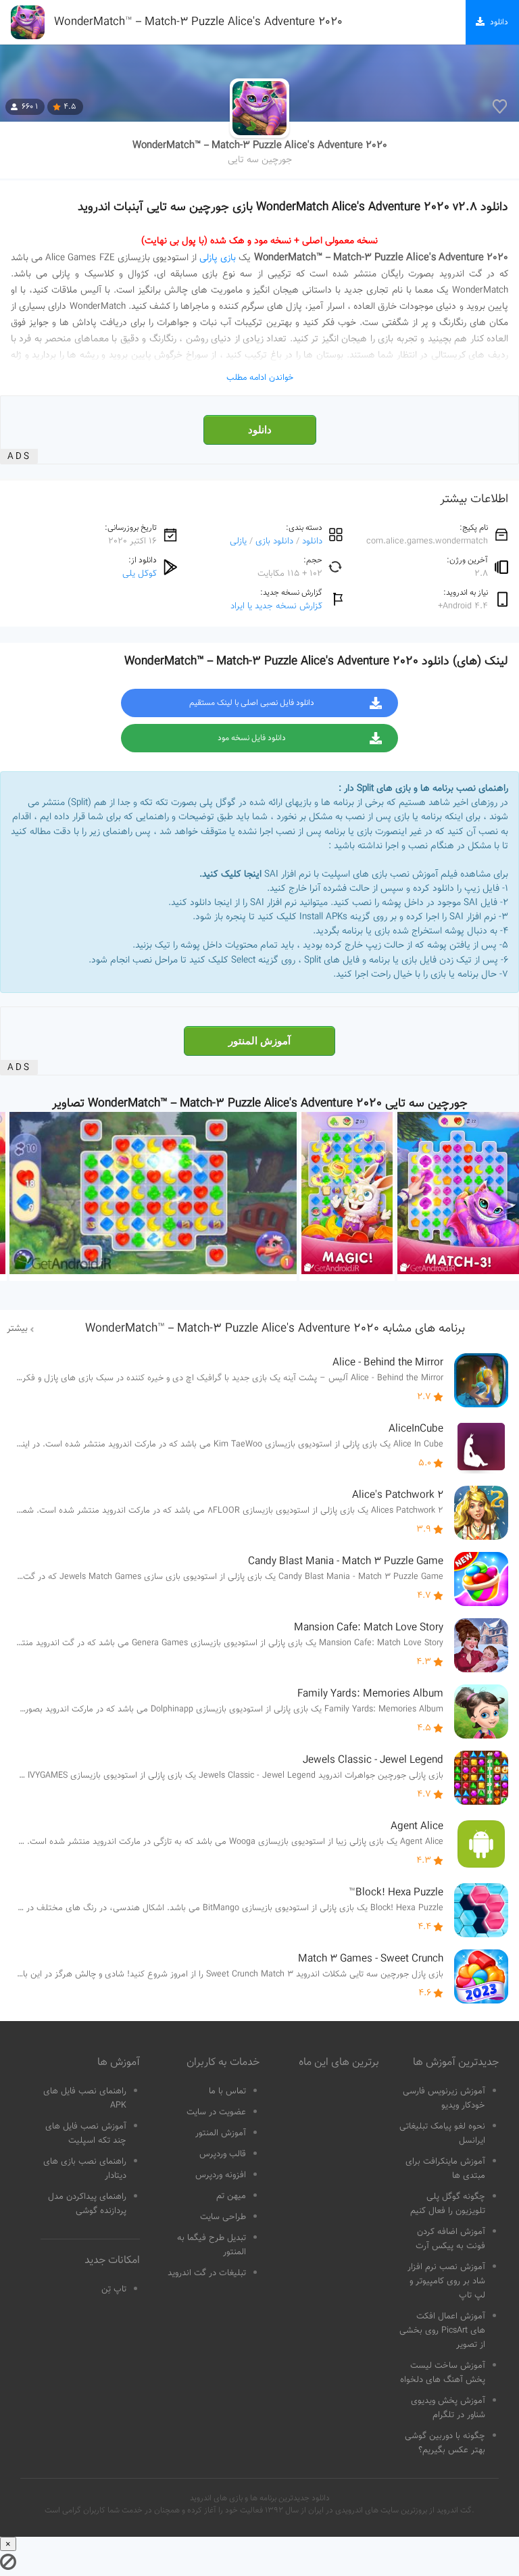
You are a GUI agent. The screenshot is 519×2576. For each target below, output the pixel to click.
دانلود (260, 430)
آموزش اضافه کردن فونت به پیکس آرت (450, 2239)
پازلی (238, 541)
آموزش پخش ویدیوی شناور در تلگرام (448, 2408)
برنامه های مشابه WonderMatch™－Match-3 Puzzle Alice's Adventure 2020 (275, 1329)
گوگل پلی (140, 574)
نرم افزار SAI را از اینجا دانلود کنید (234, 903)
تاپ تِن (114, 2289)
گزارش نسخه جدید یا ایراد (276, 606)
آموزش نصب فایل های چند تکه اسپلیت (86, 2134)
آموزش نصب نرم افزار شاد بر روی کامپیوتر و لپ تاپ (446, 2281)
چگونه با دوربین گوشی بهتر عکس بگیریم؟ (445, 2443)
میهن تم (231, 2196)
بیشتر (17, 1329)
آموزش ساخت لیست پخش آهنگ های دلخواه (443, 2373)
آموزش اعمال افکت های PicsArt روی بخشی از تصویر (442, 2331)
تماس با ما (227, 2091)
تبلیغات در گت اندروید (207, 2273)
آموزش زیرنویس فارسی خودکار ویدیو (444, 2098)
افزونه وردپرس (221, 2175)
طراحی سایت (223, 2217)
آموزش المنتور (259, 1041)
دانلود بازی (274, 541)
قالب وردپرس (223, 2154)
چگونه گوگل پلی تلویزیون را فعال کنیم (448, 2204)
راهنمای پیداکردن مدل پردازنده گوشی (87, 2204)
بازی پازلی (218, 258)
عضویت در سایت (216, 2112)
